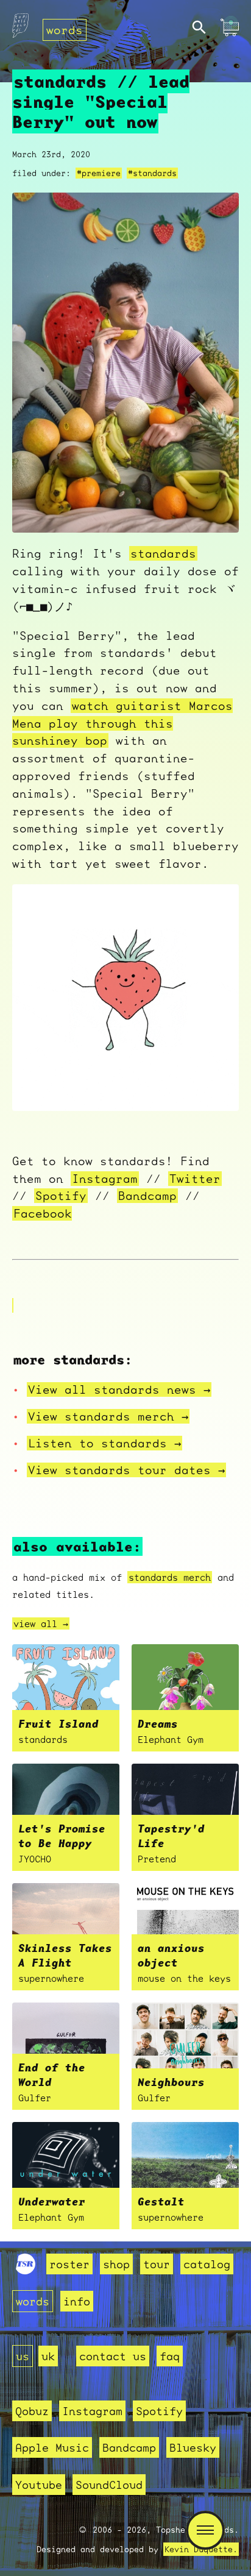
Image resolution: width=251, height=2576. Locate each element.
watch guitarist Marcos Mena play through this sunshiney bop (122, 723)
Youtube (39, 2485)
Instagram (105, 1179)
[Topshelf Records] (26, 2270)
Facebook (43, 1213)
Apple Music (52, 2447)
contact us (113, 2356)
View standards (108, 1416)
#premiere (99, 173)
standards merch (170, 1577)
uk (48, 2356)
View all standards (119, 1389)
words (65, 30)
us (23, 2356)
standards (163, 553)
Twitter (195, 1179)
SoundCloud (109, 2485)
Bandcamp (147, 1196)
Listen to (104, 1443)
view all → (41, 1623)
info (77, 2301)
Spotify (61, 1196)
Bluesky (193, 2447)
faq (170, 2356)
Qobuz (32, 2411)
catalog (207, 2264)
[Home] (20, 29)
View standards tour (126, 1470)
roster (69, 2264)
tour (157, 2264)
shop (116, 2264)
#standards (152, 173)
